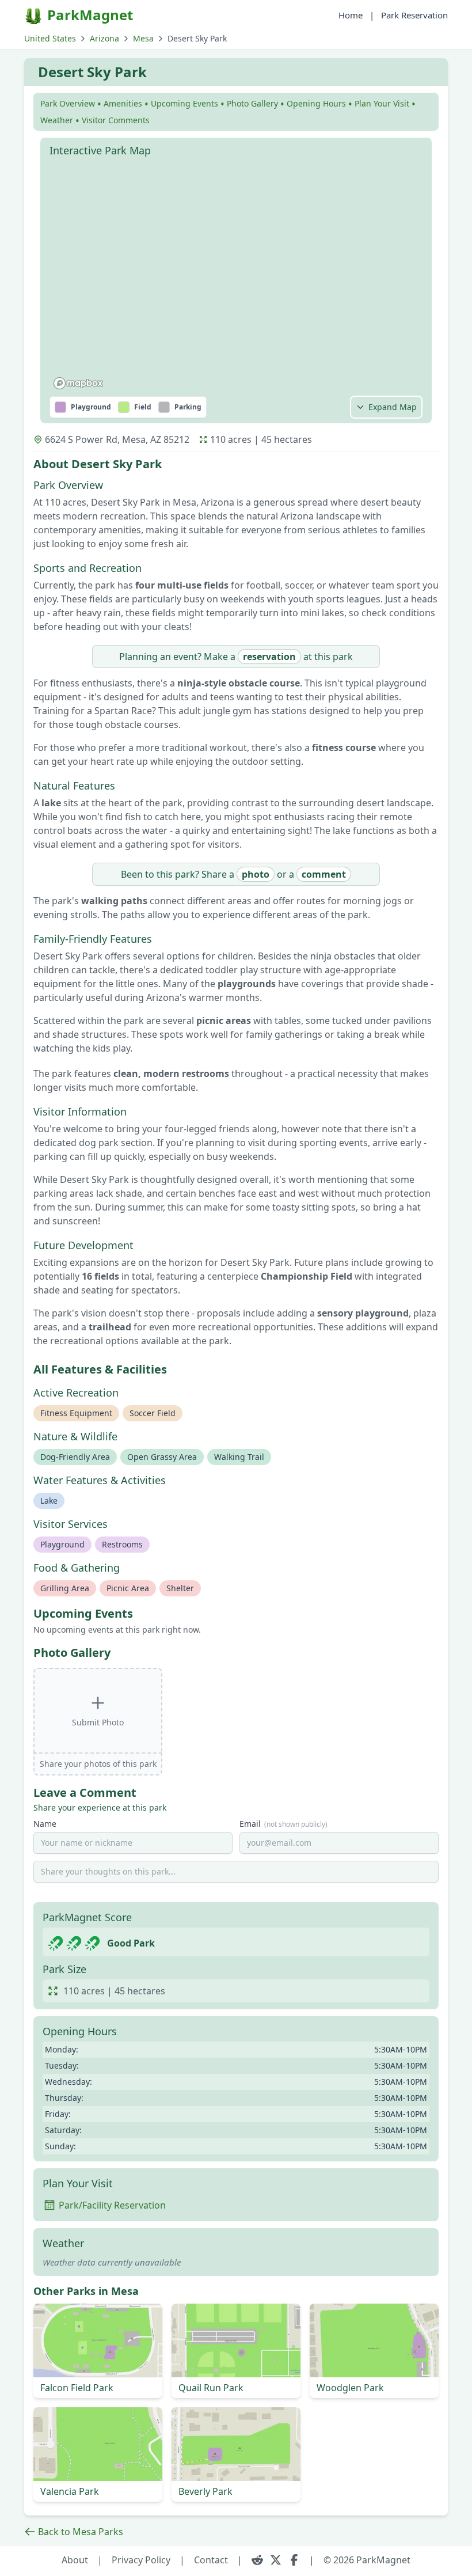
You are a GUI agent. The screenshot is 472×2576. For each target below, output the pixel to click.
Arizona (104, 38)
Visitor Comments (116, 120)
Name (45, 1824)
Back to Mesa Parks (81, 2532)
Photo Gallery (252, 103)
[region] (236, 278)
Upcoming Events (184, 103)
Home (351, 15)
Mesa (143, 38)
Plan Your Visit (382, 103)
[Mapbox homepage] (78, 383)
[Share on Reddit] (257, 2560)
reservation (269, 657)
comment (324, 874)
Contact (211, 2560)
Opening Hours (316, 103)
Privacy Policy (141, 2560)
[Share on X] (276, 2560)
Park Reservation (414, 15)
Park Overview (68, 103)
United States (50, 38)
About (75, 2560)
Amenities (123, 103)
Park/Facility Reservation (112, 2205)
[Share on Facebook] (294, 2560)
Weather (57, 120)
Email (283, 1824)
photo (256, 874)
